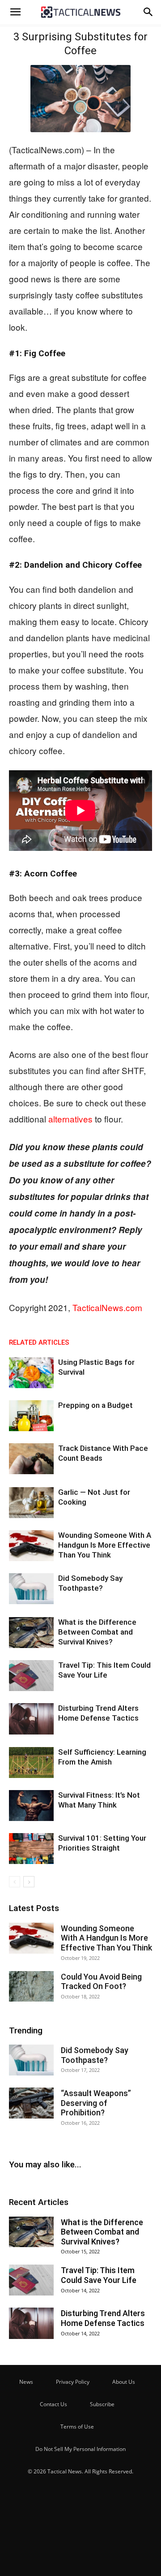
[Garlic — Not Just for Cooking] (31, 1503)
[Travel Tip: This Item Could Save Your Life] (31, 1676)
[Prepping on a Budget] (31, 1416)
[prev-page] (15, 1882)
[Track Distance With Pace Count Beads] (31, 1459)
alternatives (70, 1119)
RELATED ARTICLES (39, 1342)
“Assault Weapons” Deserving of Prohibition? (96, 2103)
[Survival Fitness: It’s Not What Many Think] (31, 1806)
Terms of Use (77, 2427)
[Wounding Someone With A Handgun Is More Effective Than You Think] (31, 1546)
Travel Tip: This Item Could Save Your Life (99, 2275)
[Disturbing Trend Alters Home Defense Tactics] (31, 1719)
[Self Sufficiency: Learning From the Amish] (31, 1763)
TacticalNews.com (107, 1307)
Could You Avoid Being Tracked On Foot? (101, 1982)
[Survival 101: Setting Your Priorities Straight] (31, 1849)
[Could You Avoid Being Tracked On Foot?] (31, 1987)
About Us (124, 2382)
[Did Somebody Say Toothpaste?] (31, 1589)
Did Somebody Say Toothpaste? (95, 2055)
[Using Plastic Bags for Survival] (31, 1373)
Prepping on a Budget (95, 1405)
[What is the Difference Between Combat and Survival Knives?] (31, 1633)
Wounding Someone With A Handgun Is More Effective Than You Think (105, 1545)
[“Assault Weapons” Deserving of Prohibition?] (31, 2103)
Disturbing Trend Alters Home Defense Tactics (103, 2318)
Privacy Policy (73, 2382)
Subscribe (102, 2404)
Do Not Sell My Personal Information (80, 2449)
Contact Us (53, 2404)
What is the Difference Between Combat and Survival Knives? (97, 1632)
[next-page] (29, 1882)
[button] (15, 12)
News (26, 2382)
